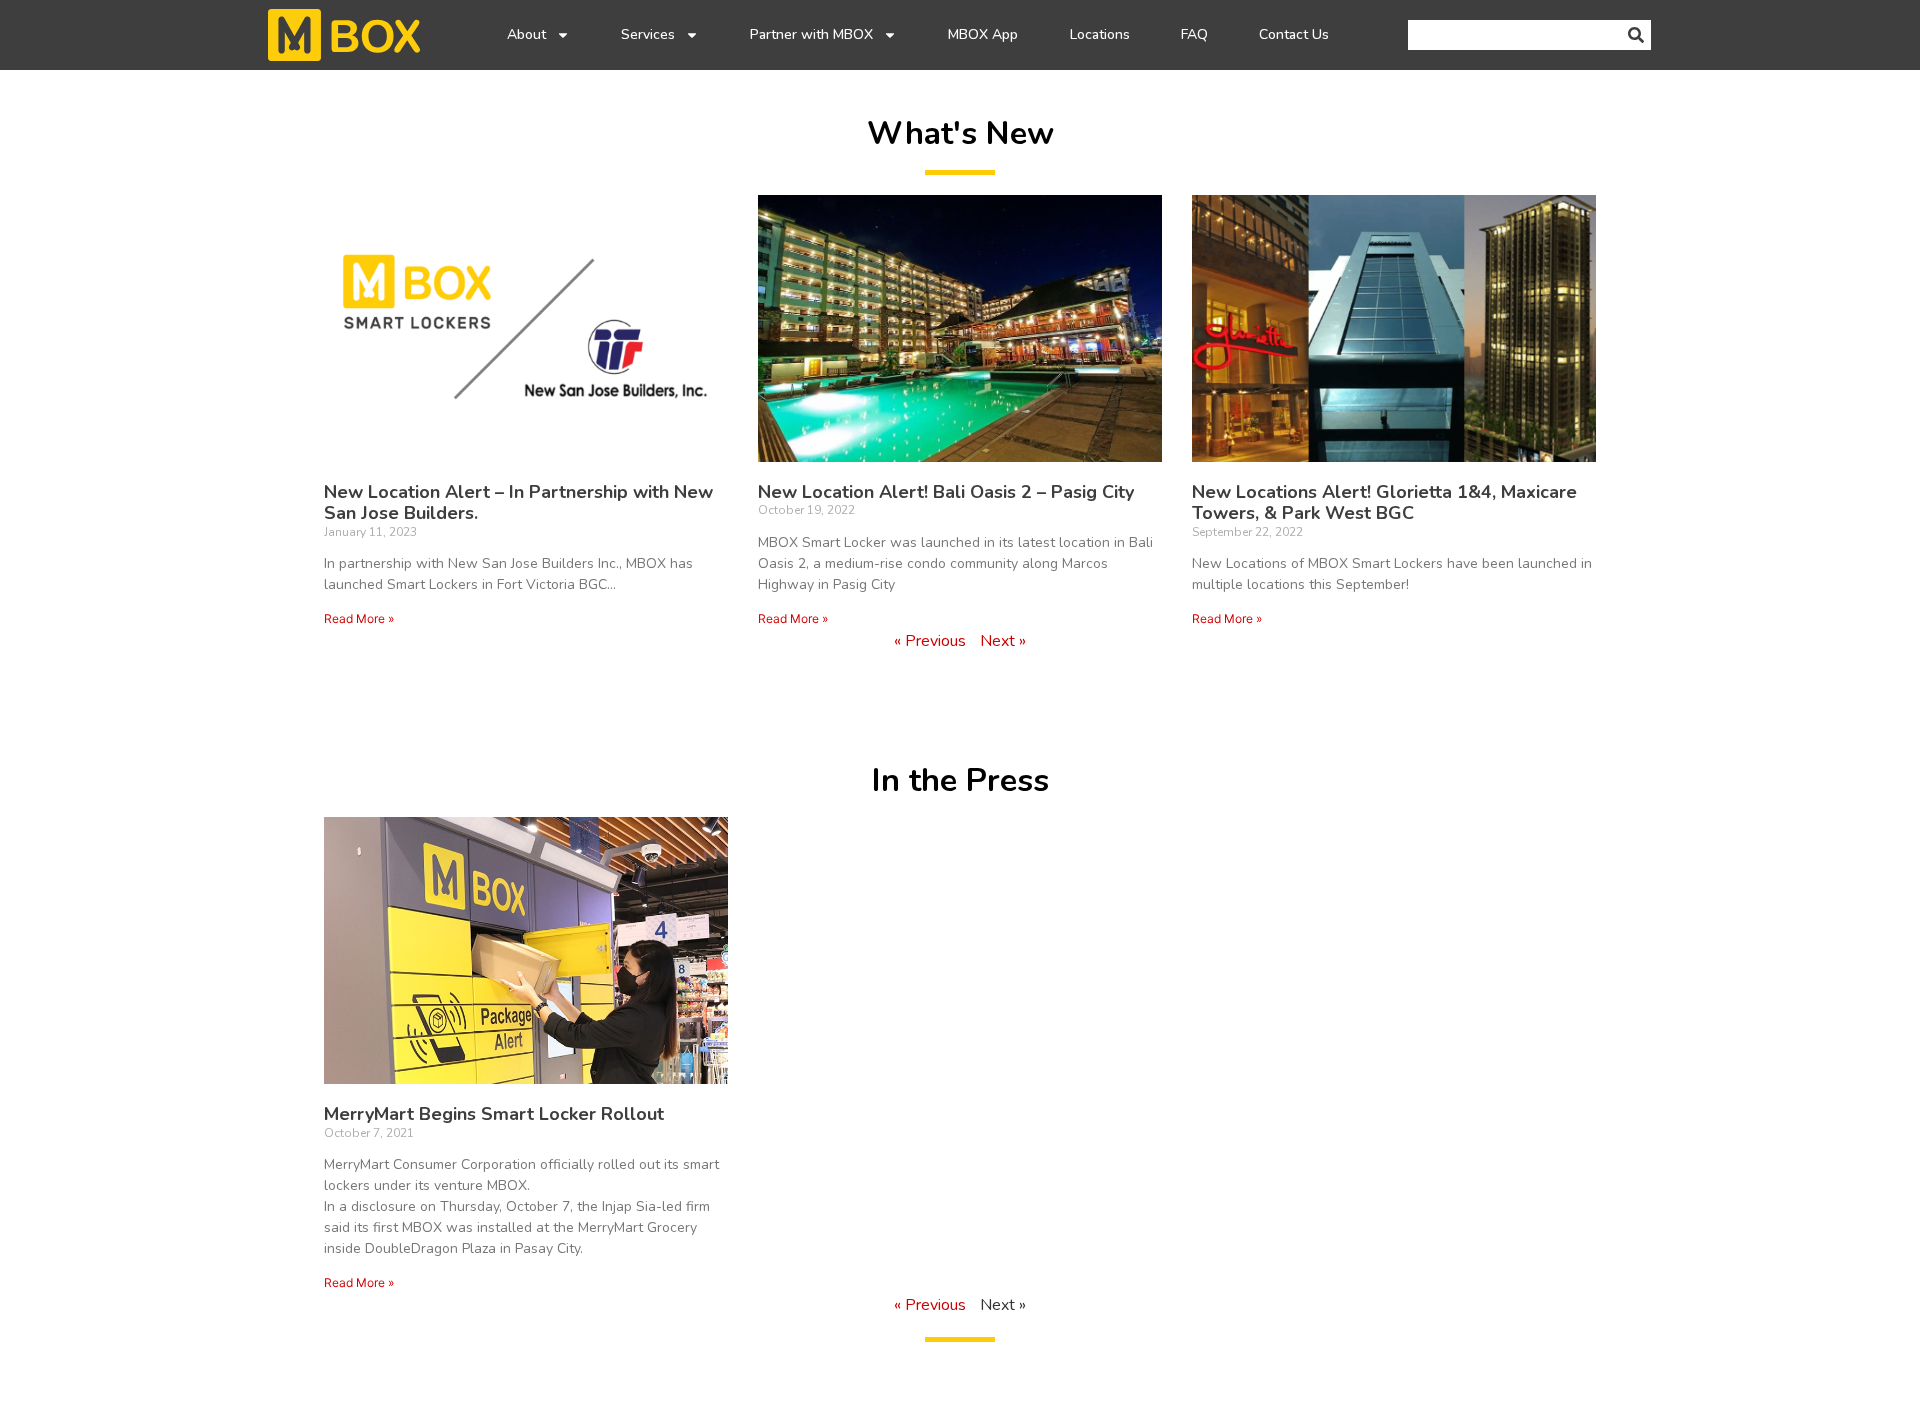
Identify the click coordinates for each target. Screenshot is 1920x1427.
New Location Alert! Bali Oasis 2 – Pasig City (946, 492)
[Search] (1636, 35)
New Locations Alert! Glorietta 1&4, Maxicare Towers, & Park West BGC (1384, 503)
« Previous (930, 641)
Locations (1100, 34)
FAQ (1194, 34)
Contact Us (1294, 34)
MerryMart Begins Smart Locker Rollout (494, 1114)
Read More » (359, 618)
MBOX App (983, 34)
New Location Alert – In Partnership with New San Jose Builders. (518, 503)
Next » (1003, 641)
